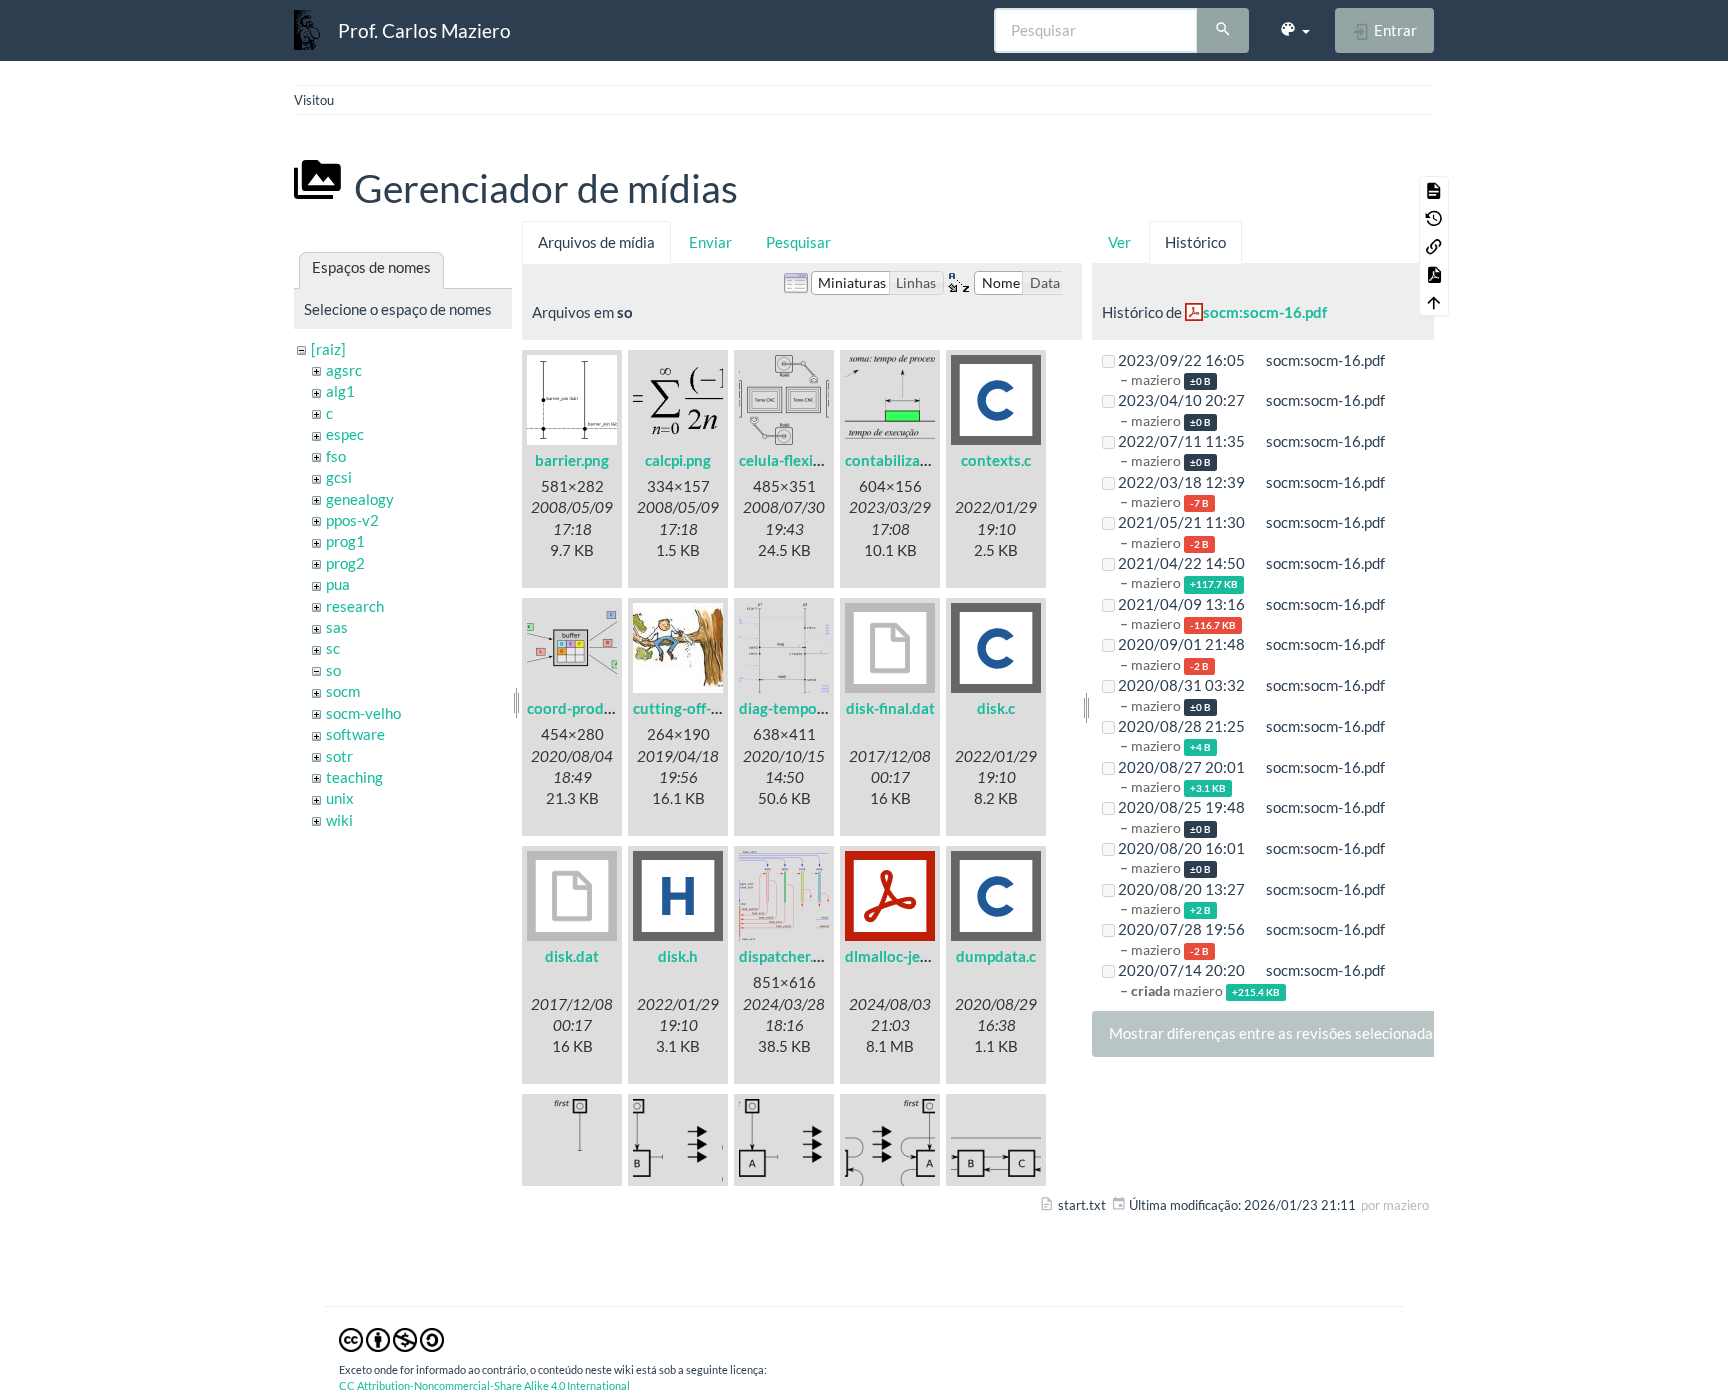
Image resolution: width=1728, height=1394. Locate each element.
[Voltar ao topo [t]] (1434, 302)
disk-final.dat (890, 708)
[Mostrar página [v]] (1434, 190)
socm (343, 691)
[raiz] (328, 349)
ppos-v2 (352, 520)
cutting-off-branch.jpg (707, 708)
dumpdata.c (996, 956)
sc (333, 648)
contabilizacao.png (908, 460)
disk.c (996, 708)
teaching (354, 777)
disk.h (678, 956)
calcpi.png (678, 460)
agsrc (344, 370)
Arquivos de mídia (596, 242)
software (355, 734)
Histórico (1195, 242)
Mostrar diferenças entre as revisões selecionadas (1274, 1033)
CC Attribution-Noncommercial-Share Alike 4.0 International (484, 1385)
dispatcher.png (788, 956)
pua (338, 584)
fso (336, 456)
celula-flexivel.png (800, 460)
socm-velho (363, 713)
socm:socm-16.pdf (1265, 312)
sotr (339, 756)
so (333, 670)
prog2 (345, 563)
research (355, 606)
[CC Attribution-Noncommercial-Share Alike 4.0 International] (391, 1338)
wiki (339, 820)
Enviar (710, 242)
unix (340, 798)
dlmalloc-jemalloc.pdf (917, 956)
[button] (1294, 30)
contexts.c (996, 460)
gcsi (339, 477)
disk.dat (572, 956)
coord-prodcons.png (595, 708)
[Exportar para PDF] (1434, 274)
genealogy (360, 499)
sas (337, 627)
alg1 (340, 391)
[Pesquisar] (1223, 31)
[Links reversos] (1434, 246)
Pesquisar (798, 242)
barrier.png (572, 460)
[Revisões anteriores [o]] (1434, 218)
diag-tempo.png (792, 708)
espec (345, 434)
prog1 (345, 541)
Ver (1119, 242)
